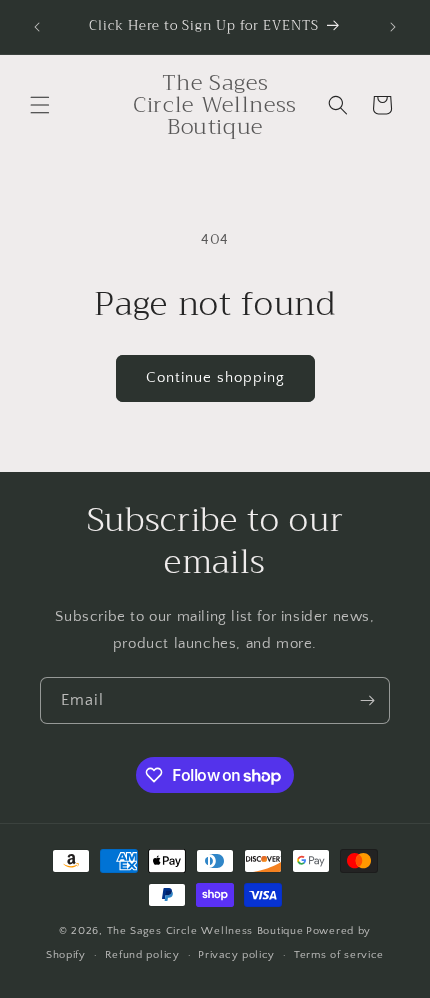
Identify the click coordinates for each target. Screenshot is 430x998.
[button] (40, 105)
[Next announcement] (393, 27)
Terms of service (339, 955)
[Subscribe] (367, 700)
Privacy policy (236, 955)
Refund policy (142, 955)
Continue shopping (215, 377)
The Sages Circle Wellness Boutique (205, 931)
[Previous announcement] (37, 27)
